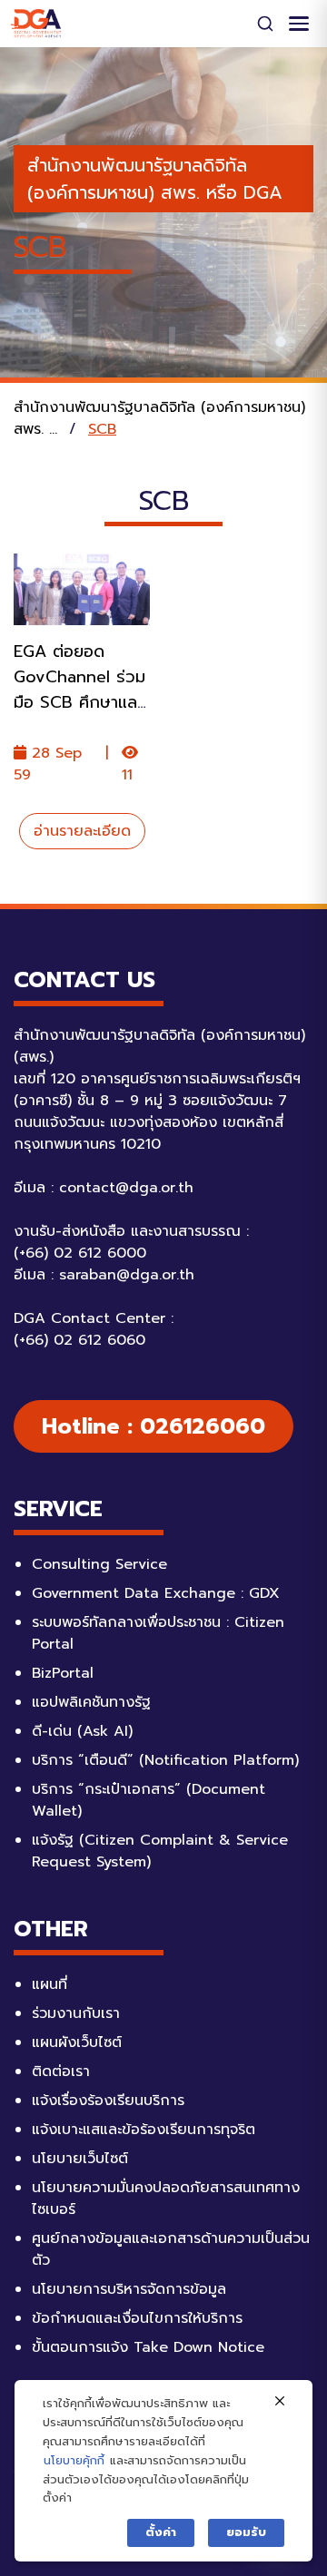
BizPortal (63, 1673)
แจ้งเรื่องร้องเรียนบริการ (108, 2101)
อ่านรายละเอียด (82, 831)
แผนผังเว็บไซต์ (77, 2042)
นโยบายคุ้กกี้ (74, 2460)
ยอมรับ (246, 2532)
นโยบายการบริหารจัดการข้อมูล (129, 2289)
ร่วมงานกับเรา (76, 2013)
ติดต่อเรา (61, 2072)
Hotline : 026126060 (154, 1426)
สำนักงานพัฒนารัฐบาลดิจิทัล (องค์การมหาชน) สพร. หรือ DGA (155, 179)
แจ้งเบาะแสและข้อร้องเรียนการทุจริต (144, 2130)
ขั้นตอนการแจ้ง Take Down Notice (148, 2347)
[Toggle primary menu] (299, 24)
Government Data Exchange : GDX (156, 1593)
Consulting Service (99, 1564)
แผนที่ (50, 1984)
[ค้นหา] (265, 24)
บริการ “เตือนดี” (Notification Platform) (165, 1760)
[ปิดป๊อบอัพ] (280, 2402)
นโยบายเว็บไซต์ (80, 2159)
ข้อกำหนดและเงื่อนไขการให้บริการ (137, 2318)
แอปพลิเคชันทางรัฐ (91, 1702)
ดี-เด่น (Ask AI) (82, 1731)
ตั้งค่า (161, 2532)
